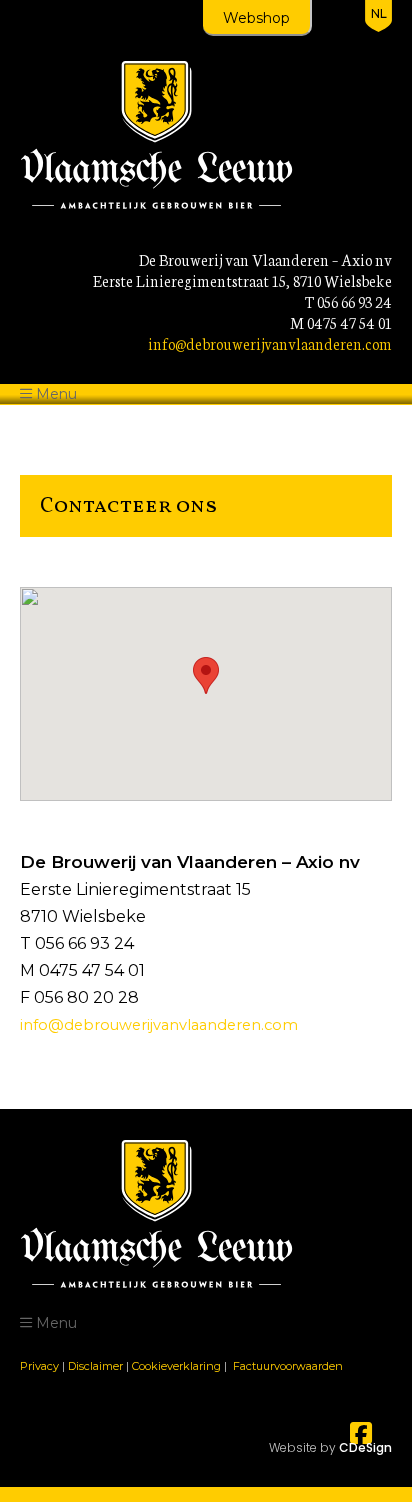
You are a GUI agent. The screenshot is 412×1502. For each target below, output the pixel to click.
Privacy (39, 1366)
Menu (56, 394)
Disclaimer (95, 1366)
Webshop (256, 18)
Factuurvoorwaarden (288, 1366)
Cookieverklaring (176, 1366)
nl (379, 13)
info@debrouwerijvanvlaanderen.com (270, 343)
